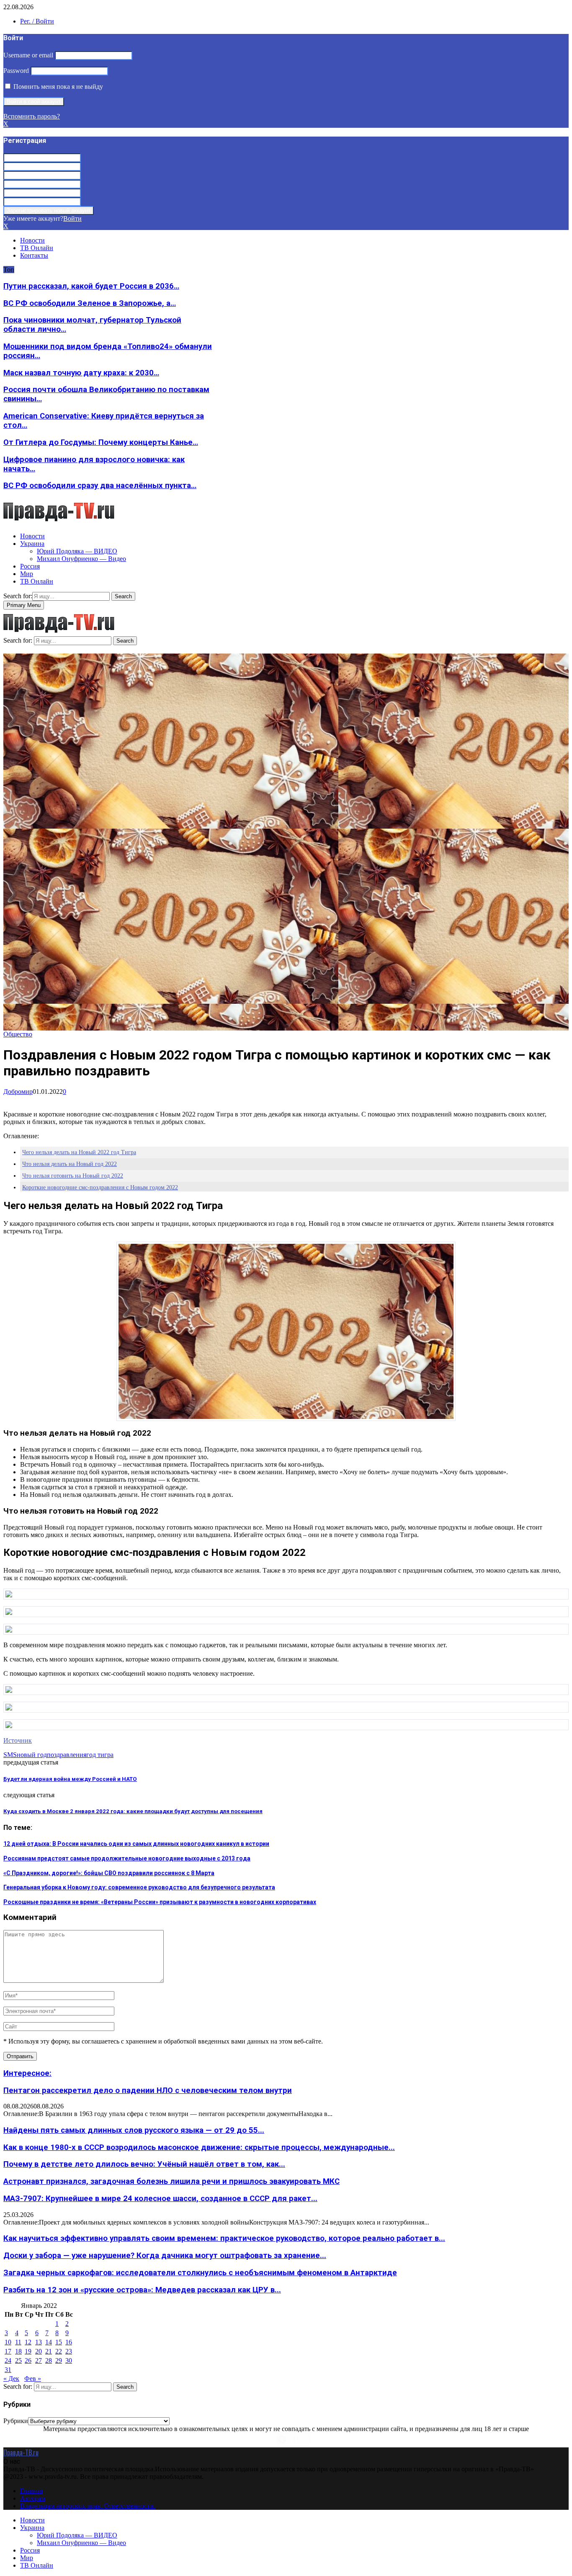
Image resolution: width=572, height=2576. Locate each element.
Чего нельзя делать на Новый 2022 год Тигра (79, 1152)
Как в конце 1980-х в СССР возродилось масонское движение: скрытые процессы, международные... (199, 2147)
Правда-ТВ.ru (21, 2452)
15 (59, 2342)
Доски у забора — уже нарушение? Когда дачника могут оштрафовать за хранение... (165, 2256)
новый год (32, 1755)
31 (8, 2370)
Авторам (33, 2498)
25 (18, 2360)
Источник (18, 1740)
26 (28, 2360)
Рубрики (16, 2421)
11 (18, 2342)
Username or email (28, 55)
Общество (18, 1034)
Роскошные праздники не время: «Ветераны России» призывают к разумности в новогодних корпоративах (160, 1902)
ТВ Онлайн (37, 248)
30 (69, 2360)
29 (59, 2360)
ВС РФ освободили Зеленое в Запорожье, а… (90, 303)
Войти (72, 218)
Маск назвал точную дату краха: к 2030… (81, 373)
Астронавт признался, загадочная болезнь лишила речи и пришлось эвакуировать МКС (171, 2181)
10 (8, 2342)
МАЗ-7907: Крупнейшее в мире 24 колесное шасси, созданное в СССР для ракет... (160, 2199)
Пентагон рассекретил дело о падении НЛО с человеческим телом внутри (148, 2090)
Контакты (34, 255)
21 (49, 2351)
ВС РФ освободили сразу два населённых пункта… (100, 486)
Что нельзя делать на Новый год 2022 (70, 1164)
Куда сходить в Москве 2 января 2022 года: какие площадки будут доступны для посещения (133, 1811)
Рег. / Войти (37, 21)
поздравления (67, 1755)
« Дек (11, 2378)
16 (69, 2342)
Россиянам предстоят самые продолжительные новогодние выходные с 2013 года (127, 1858)
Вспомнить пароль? (32, 116)
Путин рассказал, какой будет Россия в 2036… (91, 286)
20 (39, 2351)
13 (39, 2342)
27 (39, 2360)
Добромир (18, 1092)
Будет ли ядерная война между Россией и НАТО (70, 1779)
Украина (32, 544)
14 (49, 2342)
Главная (31, 2491)
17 (8, 2351)
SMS (10, 1755)
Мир (27, 574)
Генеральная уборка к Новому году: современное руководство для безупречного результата (139, 1887)
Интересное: (27, 2073)
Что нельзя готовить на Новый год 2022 (73, 1176)
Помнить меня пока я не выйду (57, 87)
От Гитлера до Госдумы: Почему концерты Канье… (101, 442)
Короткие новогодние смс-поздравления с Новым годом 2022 (100, 1187)
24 (8, 2360)
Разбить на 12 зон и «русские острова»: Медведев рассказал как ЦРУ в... (142, 2290)
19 (28, 2351)
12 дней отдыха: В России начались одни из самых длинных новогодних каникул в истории (136, 1844)
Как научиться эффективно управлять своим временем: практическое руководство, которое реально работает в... (224, 2238)
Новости (32, 240)
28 (49, 2360)
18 (18, 2351)
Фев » (33, 2378)
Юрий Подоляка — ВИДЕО (77, 551)
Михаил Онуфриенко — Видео (81, 559)
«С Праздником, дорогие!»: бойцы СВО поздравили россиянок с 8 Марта (109, 1873)
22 (59, 2351)
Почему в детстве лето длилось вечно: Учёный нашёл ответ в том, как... (144, 2164)
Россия (30, 566)
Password (16, 71)
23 (69, 2351)
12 (28, 2342)
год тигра (100, 1755)
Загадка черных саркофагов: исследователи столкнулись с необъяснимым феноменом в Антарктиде (200, 2273)
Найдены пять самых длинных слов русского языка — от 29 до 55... (134, 2130)
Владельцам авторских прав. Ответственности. (88, 2506)
